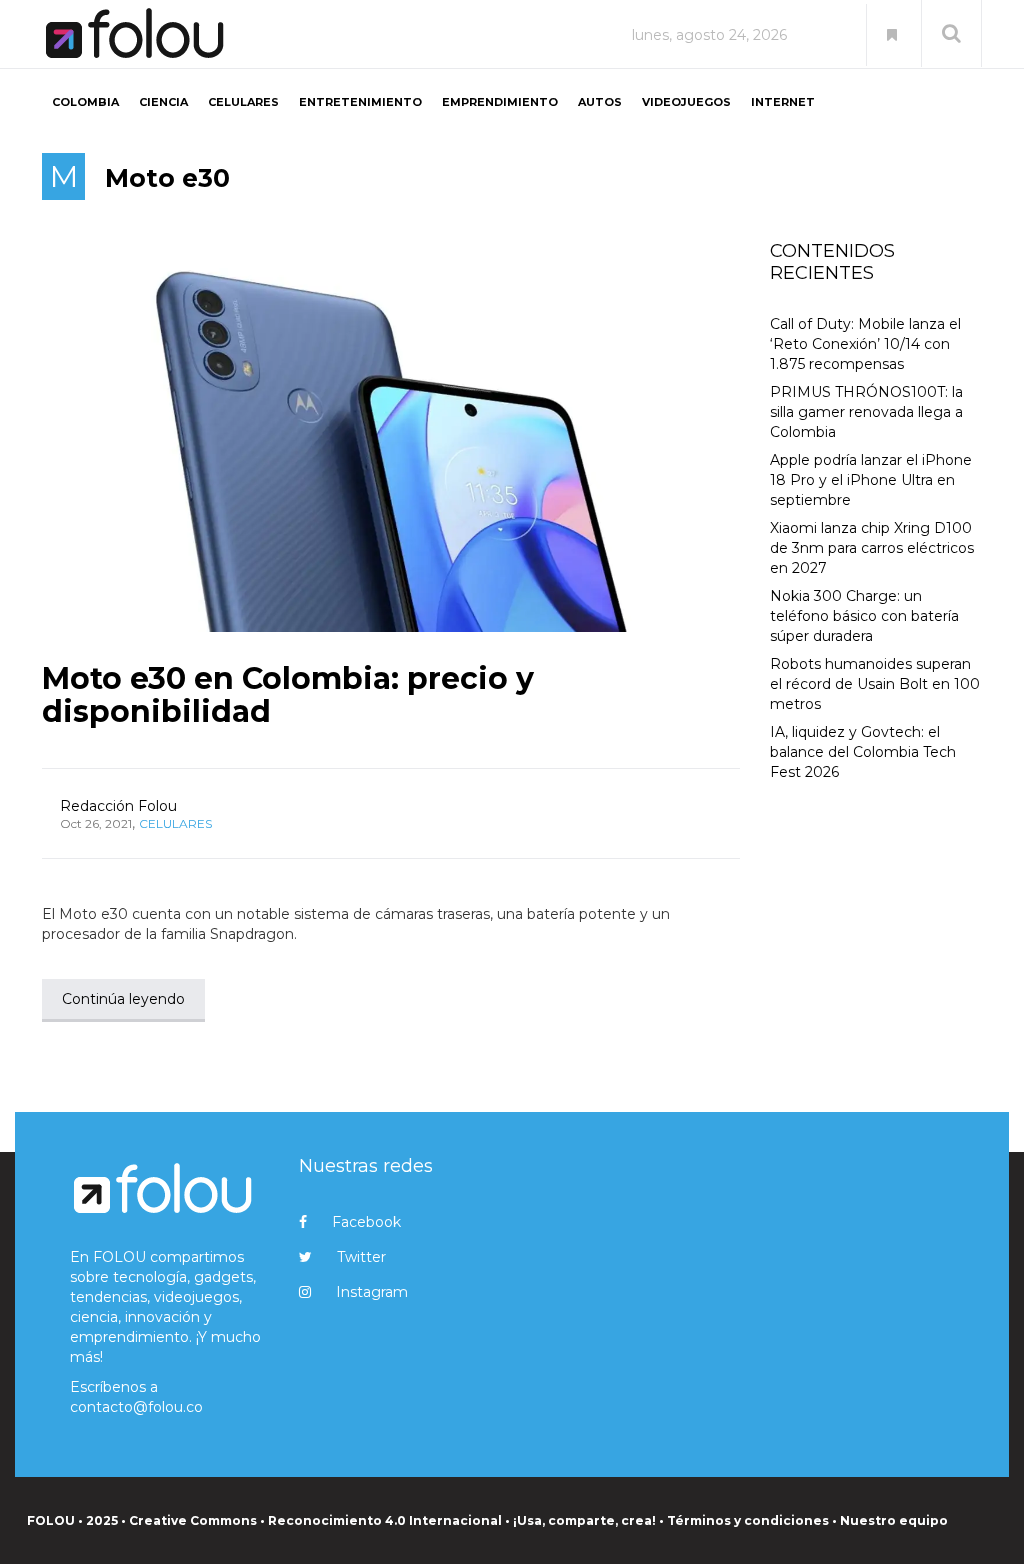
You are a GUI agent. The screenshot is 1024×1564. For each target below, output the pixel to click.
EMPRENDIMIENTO (500, 102)
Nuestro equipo (894, 1520)
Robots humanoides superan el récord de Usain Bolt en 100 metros (875, 684)
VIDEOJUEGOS (686, 102)
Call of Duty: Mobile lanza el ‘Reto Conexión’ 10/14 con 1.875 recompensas (865, 344)
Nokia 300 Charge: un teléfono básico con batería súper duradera (864, 616)
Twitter (361, 1257)
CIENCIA (163, 102)
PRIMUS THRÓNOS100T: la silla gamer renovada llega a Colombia (866, 412)
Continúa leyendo (123, 999)
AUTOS (600, 102)
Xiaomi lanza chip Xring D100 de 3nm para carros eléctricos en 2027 (872, 548)
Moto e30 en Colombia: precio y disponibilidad (288, 695)
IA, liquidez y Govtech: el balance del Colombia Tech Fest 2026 (863, 752)
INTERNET (783, 102)
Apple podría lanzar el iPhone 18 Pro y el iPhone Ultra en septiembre (871, 480)
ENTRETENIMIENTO (360, 102)
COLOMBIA (85, 102)
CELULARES (243, 102)
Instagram (372, 1292)
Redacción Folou (118, 806)
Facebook (366, 1222)
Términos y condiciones (748, 1520)
